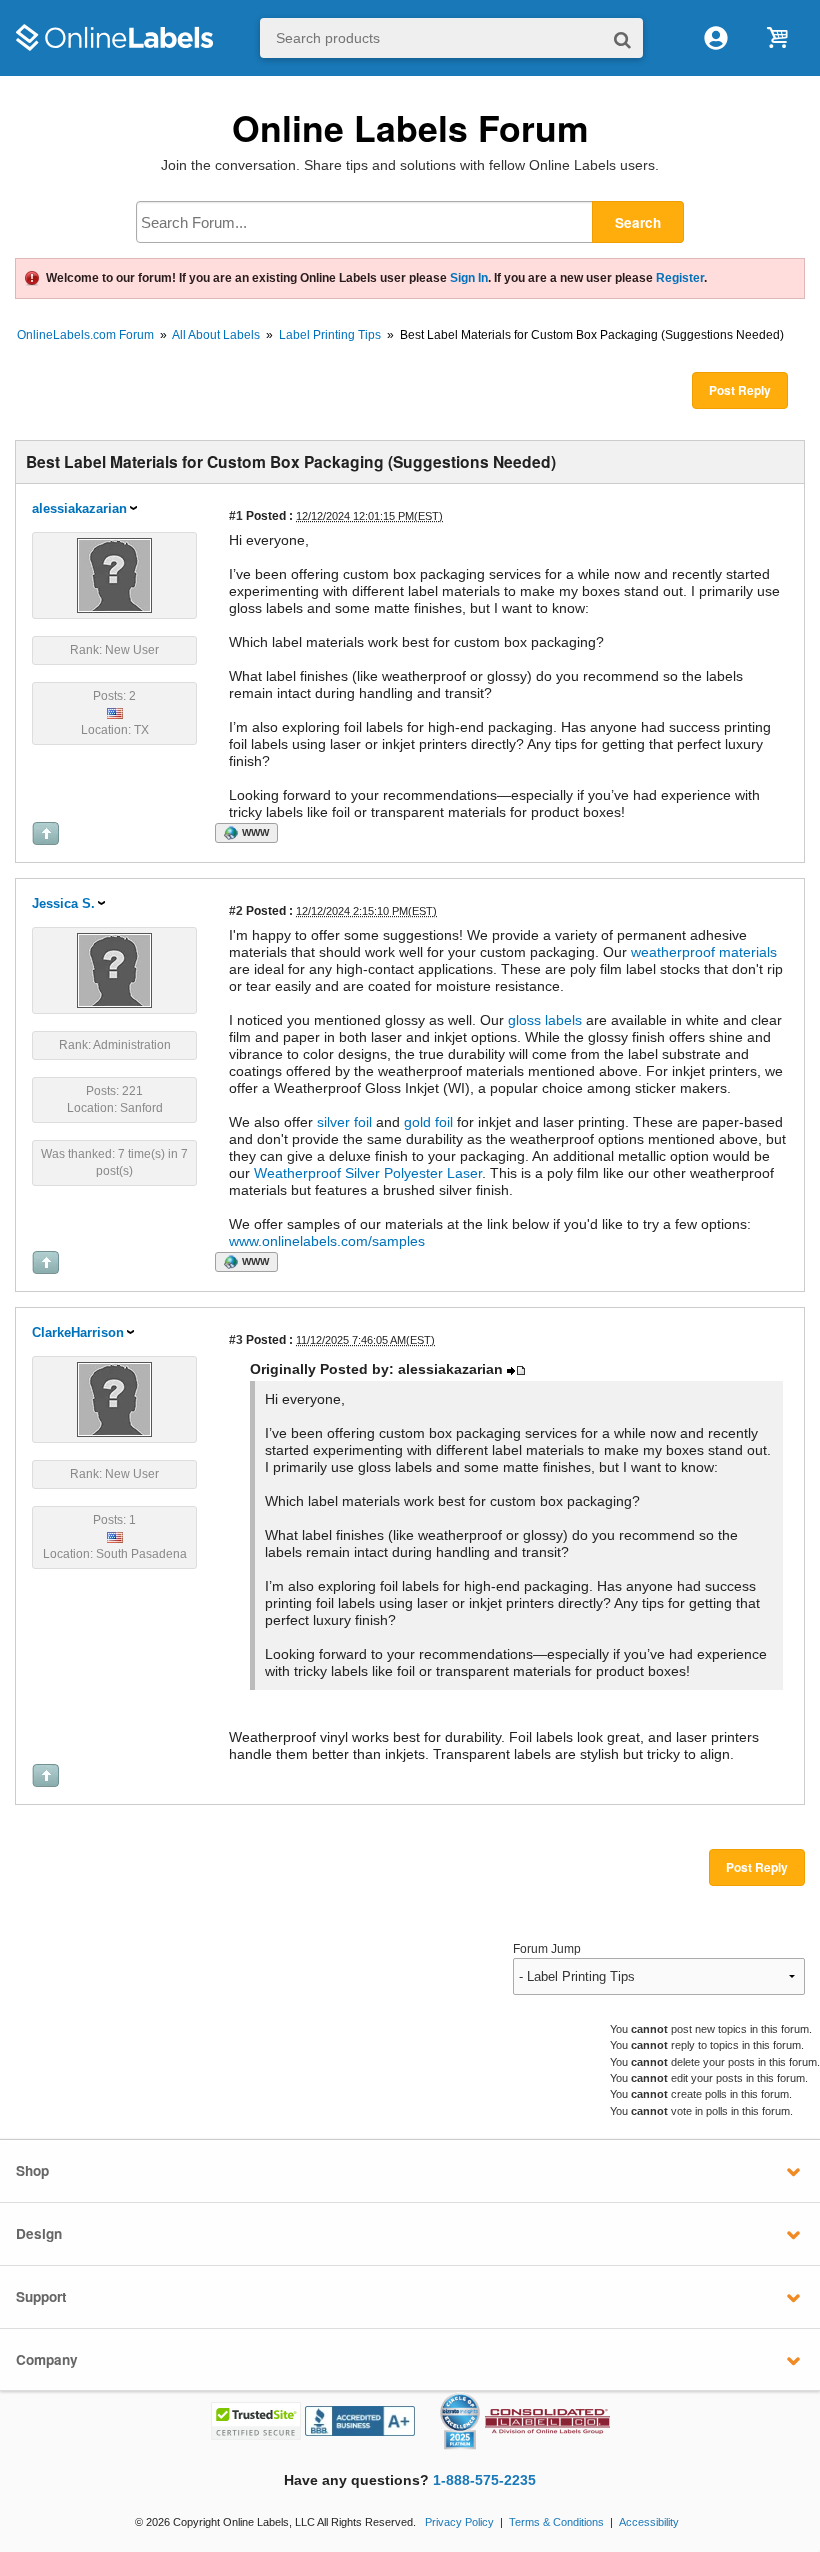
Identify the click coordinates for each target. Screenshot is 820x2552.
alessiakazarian (79, 508)
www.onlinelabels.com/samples (327, 1241)
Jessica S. (63, 903)
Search (638, 222)
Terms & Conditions (556, 2522)
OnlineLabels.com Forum (85, 335)
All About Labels (216, 335)
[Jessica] (114, 969)
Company (47, 2359)
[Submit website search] (622, 38)
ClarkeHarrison (78, 1332)
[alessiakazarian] (114, 574)
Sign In (469, 278)
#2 (236, 910)
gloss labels (545, 1020)
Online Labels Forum (410, 127)
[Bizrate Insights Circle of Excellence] (472, 2397)
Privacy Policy (459, 2522)
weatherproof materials (704, 952)
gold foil (428, 1122)
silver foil (344, 1122)
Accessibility (649, 2522)
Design (39, 2233)
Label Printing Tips (330, 335)
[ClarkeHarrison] (114, 1398)
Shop (32, 2170)
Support (41, 2296)
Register (680, 278)
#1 (236, 515)
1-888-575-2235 (484, 2480)
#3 (236, 1339)
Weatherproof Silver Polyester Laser (368, 1173)
